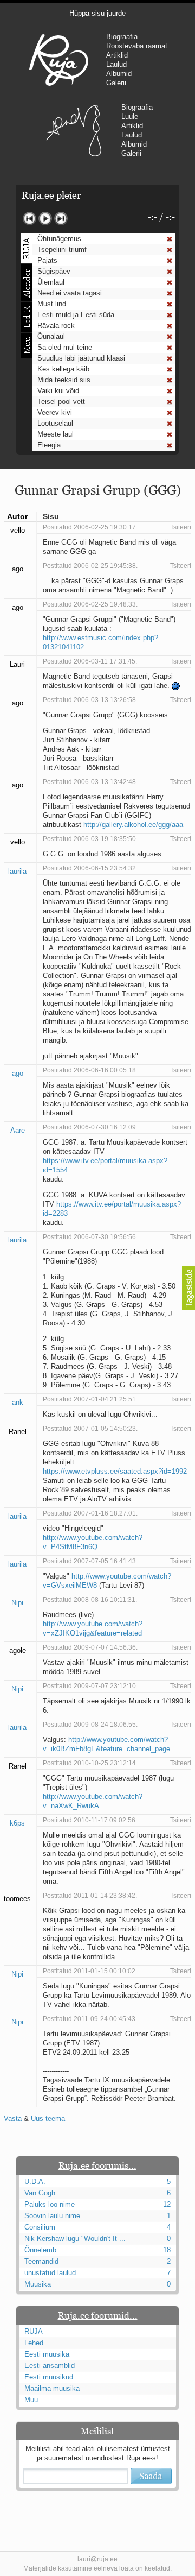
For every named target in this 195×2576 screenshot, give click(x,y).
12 (167, 2204)
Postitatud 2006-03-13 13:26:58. (90, 700)
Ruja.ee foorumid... (98, 2315)
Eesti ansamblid (50, 2366)
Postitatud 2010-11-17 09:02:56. (90, 1820)
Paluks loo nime (50, 2204)
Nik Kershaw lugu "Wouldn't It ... (75, 2239)
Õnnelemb (40, 2250)
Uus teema (48, 2119)
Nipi (17, 1603)
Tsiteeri (181, 527)
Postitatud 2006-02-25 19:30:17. (90, 527)
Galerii (116, 83)
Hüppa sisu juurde (97, 13)
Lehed (34, 2343)
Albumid (119, 74)
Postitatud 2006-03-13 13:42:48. (90, 782)
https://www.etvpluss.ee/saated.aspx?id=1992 (115, 1471)
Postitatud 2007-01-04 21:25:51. (90, 1399)
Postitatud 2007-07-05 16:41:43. (90, 1561)
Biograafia (122, 37)
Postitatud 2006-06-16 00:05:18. (90, 1070)
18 (167, 2250)
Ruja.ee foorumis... (97, 2165)
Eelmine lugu (30, 219)
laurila (17, 871)
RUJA (59, 60)
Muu (31, 2400)
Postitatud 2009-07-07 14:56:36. (90, 1647)
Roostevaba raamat (137, 46)
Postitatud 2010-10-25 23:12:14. (90, 1763)
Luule (130, 116)
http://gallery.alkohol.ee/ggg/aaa (133, 825)
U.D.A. (35, 2182)
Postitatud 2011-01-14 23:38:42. (90, 1896)
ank (18, 1402)
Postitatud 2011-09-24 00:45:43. (90, 2019)
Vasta (13, 2119)
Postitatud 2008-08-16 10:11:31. (90, 1600)
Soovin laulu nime (52, 2216)
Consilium (40, 2227)
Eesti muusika (47, 2354)
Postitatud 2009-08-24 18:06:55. (90, 1725)
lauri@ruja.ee (97, 2559)
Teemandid (41, 2261)
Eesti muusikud (49, 2377)
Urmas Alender (74, 130)
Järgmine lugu (61, 219)
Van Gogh (40, 2193)
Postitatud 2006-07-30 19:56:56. (90, 1237)
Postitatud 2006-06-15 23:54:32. (90, 868)
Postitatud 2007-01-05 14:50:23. (90, 1429)
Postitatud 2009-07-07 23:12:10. (90, 1686)
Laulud (116, 64)
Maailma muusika (52, 2388)
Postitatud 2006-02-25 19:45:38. (90, 566)
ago (18, 1073)
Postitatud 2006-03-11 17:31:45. (90, 661)
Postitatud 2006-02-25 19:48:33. (90, 604)
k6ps (17, 1823)
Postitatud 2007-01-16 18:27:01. (90, 1513)
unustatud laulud (50, 2273)
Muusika (38, 2284)
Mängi (45, 219)
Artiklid (117, 55)
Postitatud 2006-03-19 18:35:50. (90, 839)
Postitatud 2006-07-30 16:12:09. (90, 1127)
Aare (18, 1130)
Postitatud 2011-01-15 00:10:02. (90, 1971)
